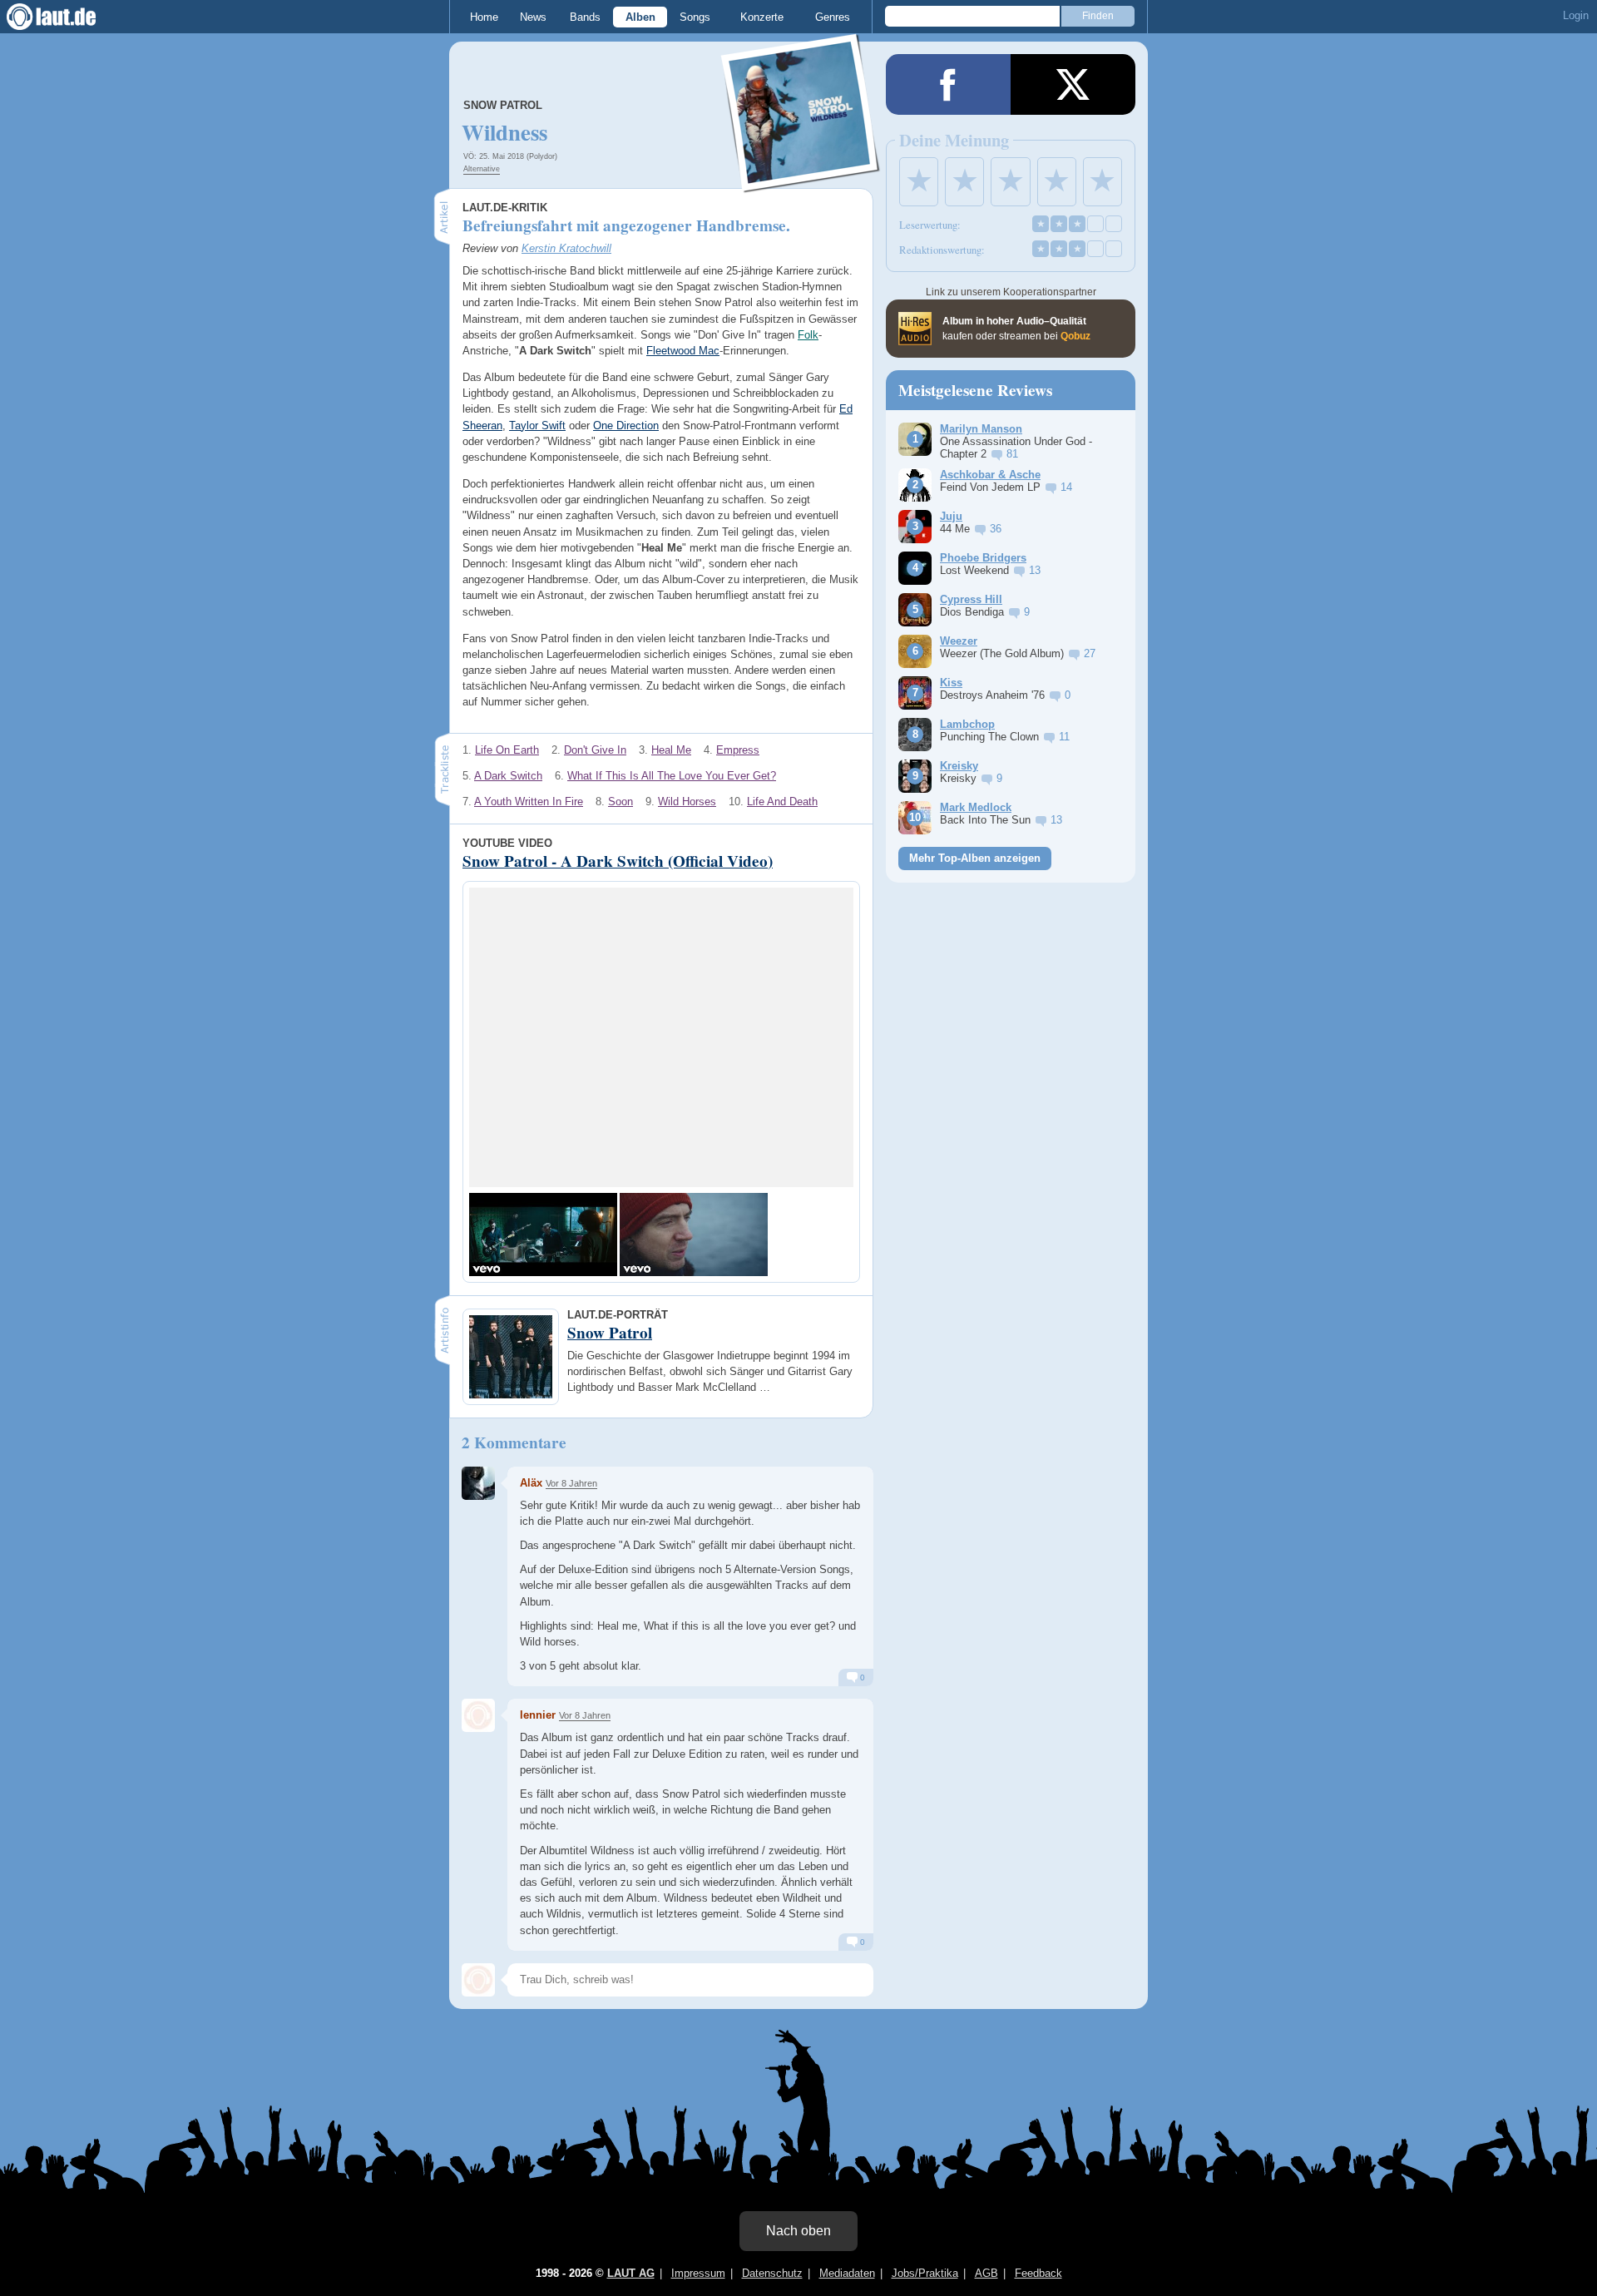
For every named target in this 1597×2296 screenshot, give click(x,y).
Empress (738, 750)
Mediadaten (847, 2273)
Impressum (698, 2273)
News (533, 17)
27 (1090, 653)
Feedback (1038, 2273)
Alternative (482, 169)
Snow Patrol (503, 105)
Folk (808, 335)
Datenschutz (772, 2273)
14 (1066, 487)
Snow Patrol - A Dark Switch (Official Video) (618, 861)
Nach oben (798, 2231)
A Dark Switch (508, 776)
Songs (695, 17)
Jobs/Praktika (925, 2273)
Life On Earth (507, 750)
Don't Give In (595, 750)
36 (996, 529)
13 (1035, 570)
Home (484, 17)
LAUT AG (631, 2273)
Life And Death (782, 802)
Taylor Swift (537, 426)
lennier (538, 1715)
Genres (833, 17)
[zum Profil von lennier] (478, 1715)
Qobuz (1075, 336)
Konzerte (762, 17)
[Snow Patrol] (801, 182)
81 (1012, 454)
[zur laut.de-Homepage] (67, 17)
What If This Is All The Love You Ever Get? (672, 776)
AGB (986, 2273)
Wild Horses (687, 802)
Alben (640, 17)
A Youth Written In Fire (529, 802)
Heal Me (671, 750)
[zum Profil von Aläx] (478, 1483)
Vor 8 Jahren (571, 1483)
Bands (585, 17)
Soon (621, 802)
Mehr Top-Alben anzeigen (975, 858)
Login (1576, 15)
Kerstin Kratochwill (566, 248)
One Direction (626, 426)
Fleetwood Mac (683, 351)
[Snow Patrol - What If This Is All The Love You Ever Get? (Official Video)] (694, 1235)
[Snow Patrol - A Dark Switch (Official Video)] (543, 1235)
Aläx (531, 1483)
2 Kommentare (514, 1442)
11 (1064, 737)
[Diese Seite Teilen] (948, 84)
